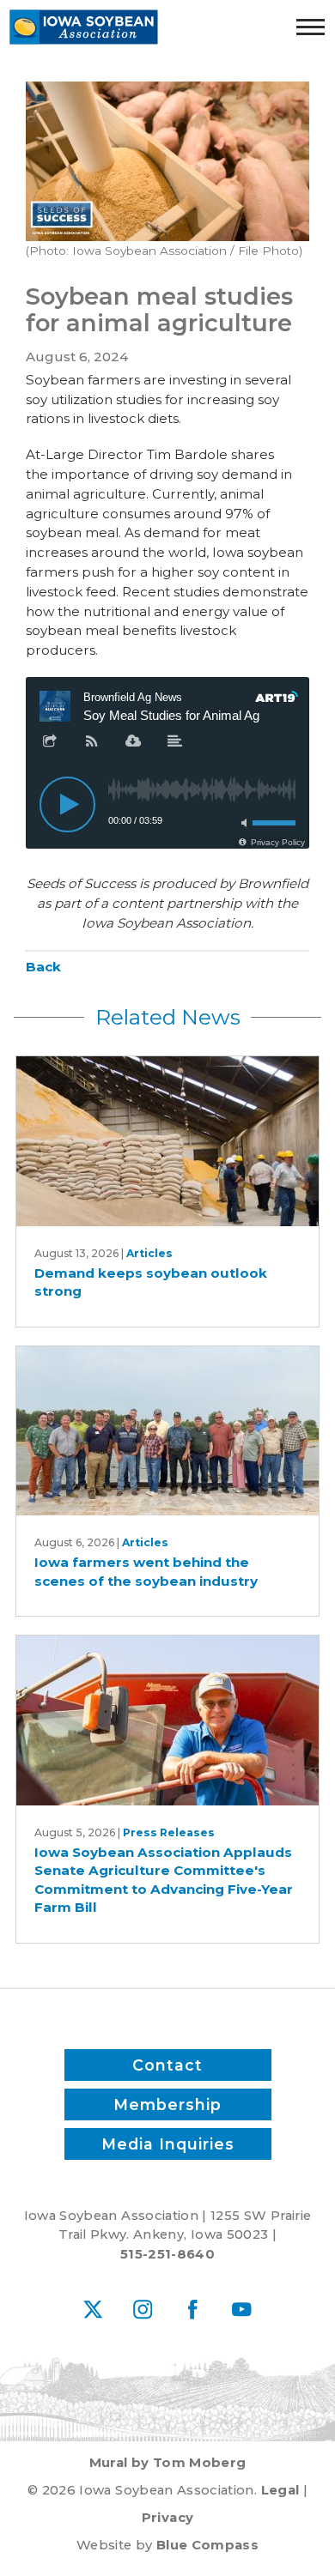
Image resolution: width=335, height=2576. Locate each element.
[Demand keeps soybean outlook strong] (167, 1141)
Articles (149, 1253)
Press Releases (169, 1832)
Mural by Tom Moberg (168, 2463)
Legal (280, 2490)
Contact (167, 2065)
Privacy (167, 2518)
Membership (167, 2104)
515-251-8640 (167, 2254)
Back (43, 967)
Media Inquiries (168, 2144)
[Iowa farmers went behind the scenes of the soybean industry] (167, 1431)
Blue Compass (207, 2545)
